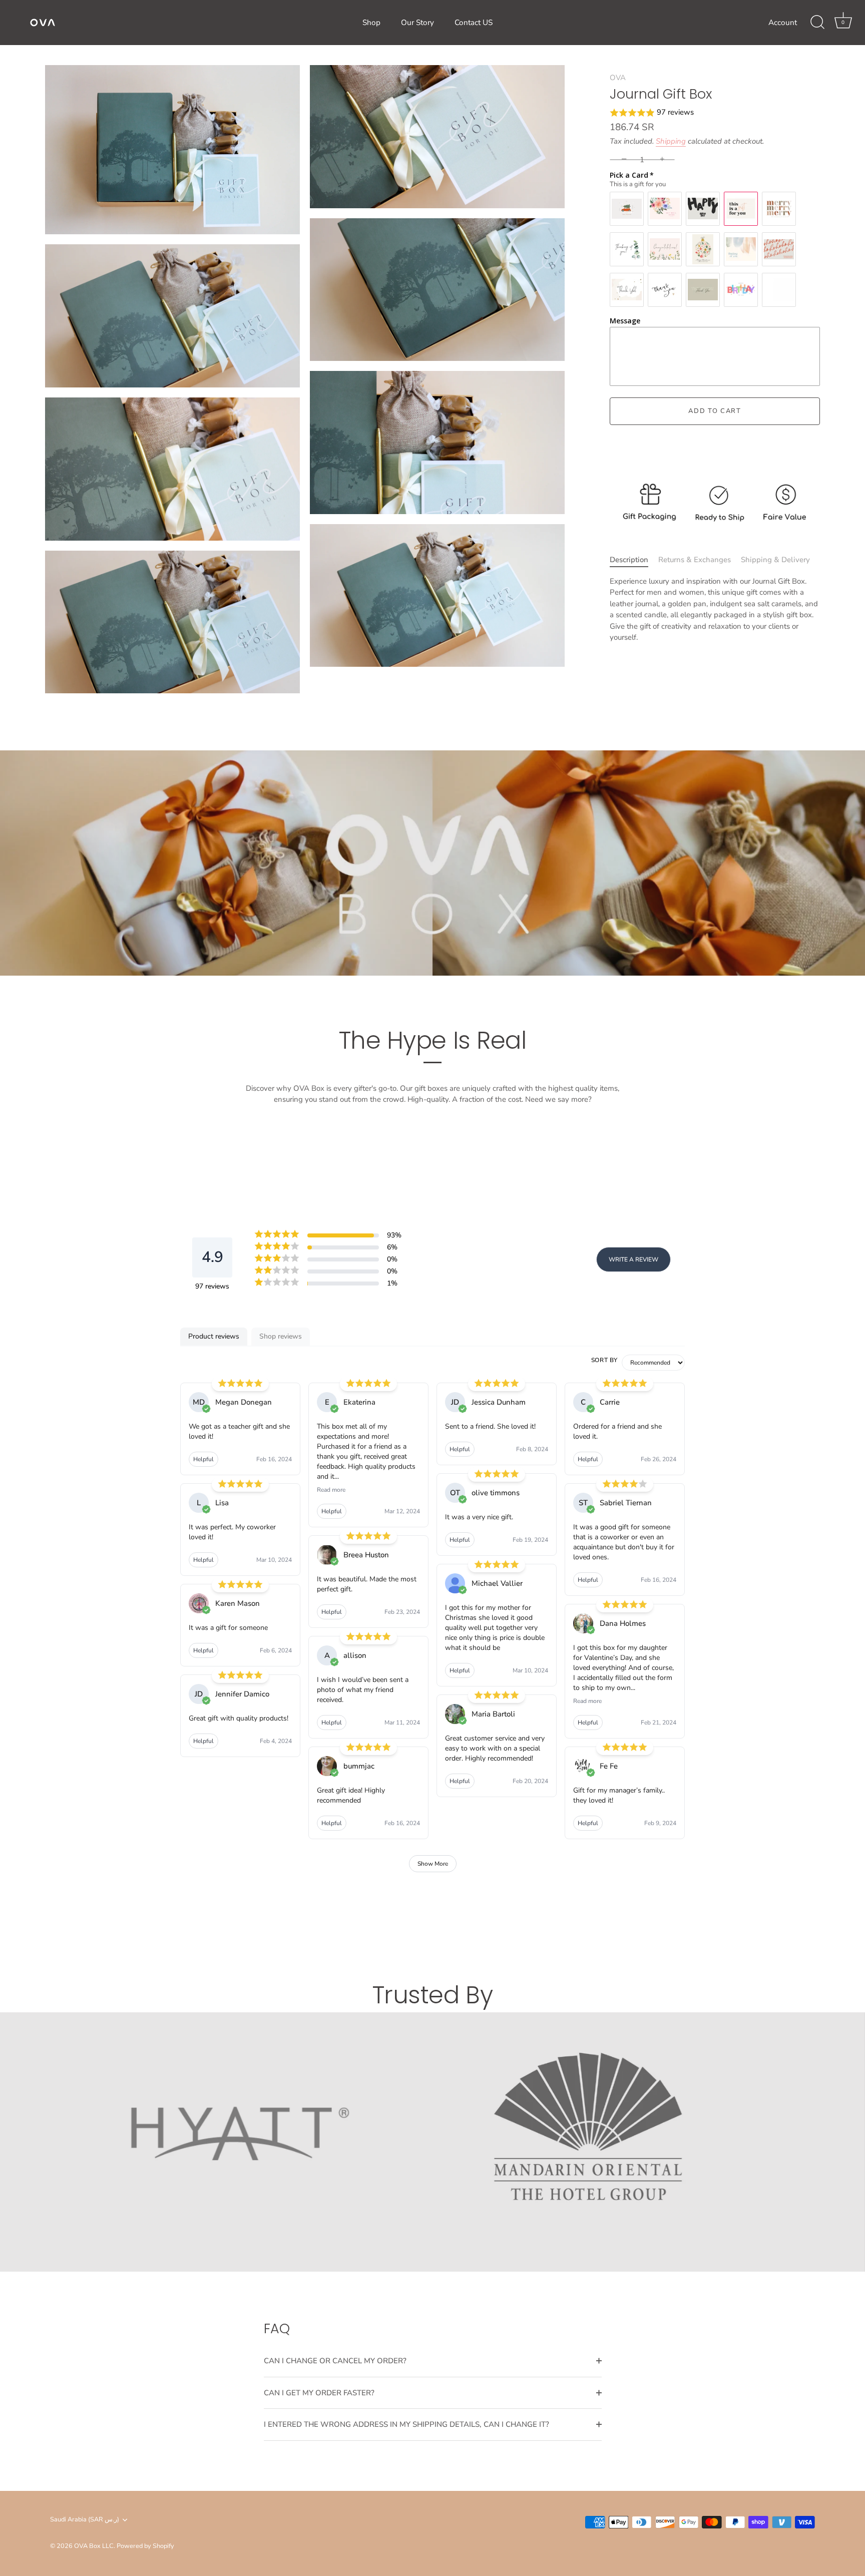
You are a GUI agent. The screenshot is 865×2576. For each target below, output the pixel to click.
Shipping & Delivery (775, 560)
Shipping (671, 141)
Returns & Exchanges (695, 560)
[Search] (817, 23)
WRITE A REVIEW (633, 1259)
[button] (715, 113)
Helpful (203, 1459)
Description (629, 560)
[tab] (634, 560)
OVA (618, 78)
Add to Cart (715, 411)
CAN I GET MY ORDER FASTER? (319, 2393)
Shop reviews (281, 1336)
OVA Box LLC (94, 2546)
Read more (331, 1490)
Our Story (417, 23)
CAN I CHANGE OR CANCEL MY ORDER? (335, 2361)
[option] (432, 2142)
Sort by (604, 1360)
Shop (371, 23)
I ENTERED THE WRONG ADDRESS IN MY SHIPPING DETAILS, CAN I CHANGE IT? (406, 2424)
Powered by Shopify (145, 2546)
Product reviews (214, 1336)
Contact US (474, 23)
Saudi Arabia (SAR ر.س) (85, 2520)
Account (783, 23)
